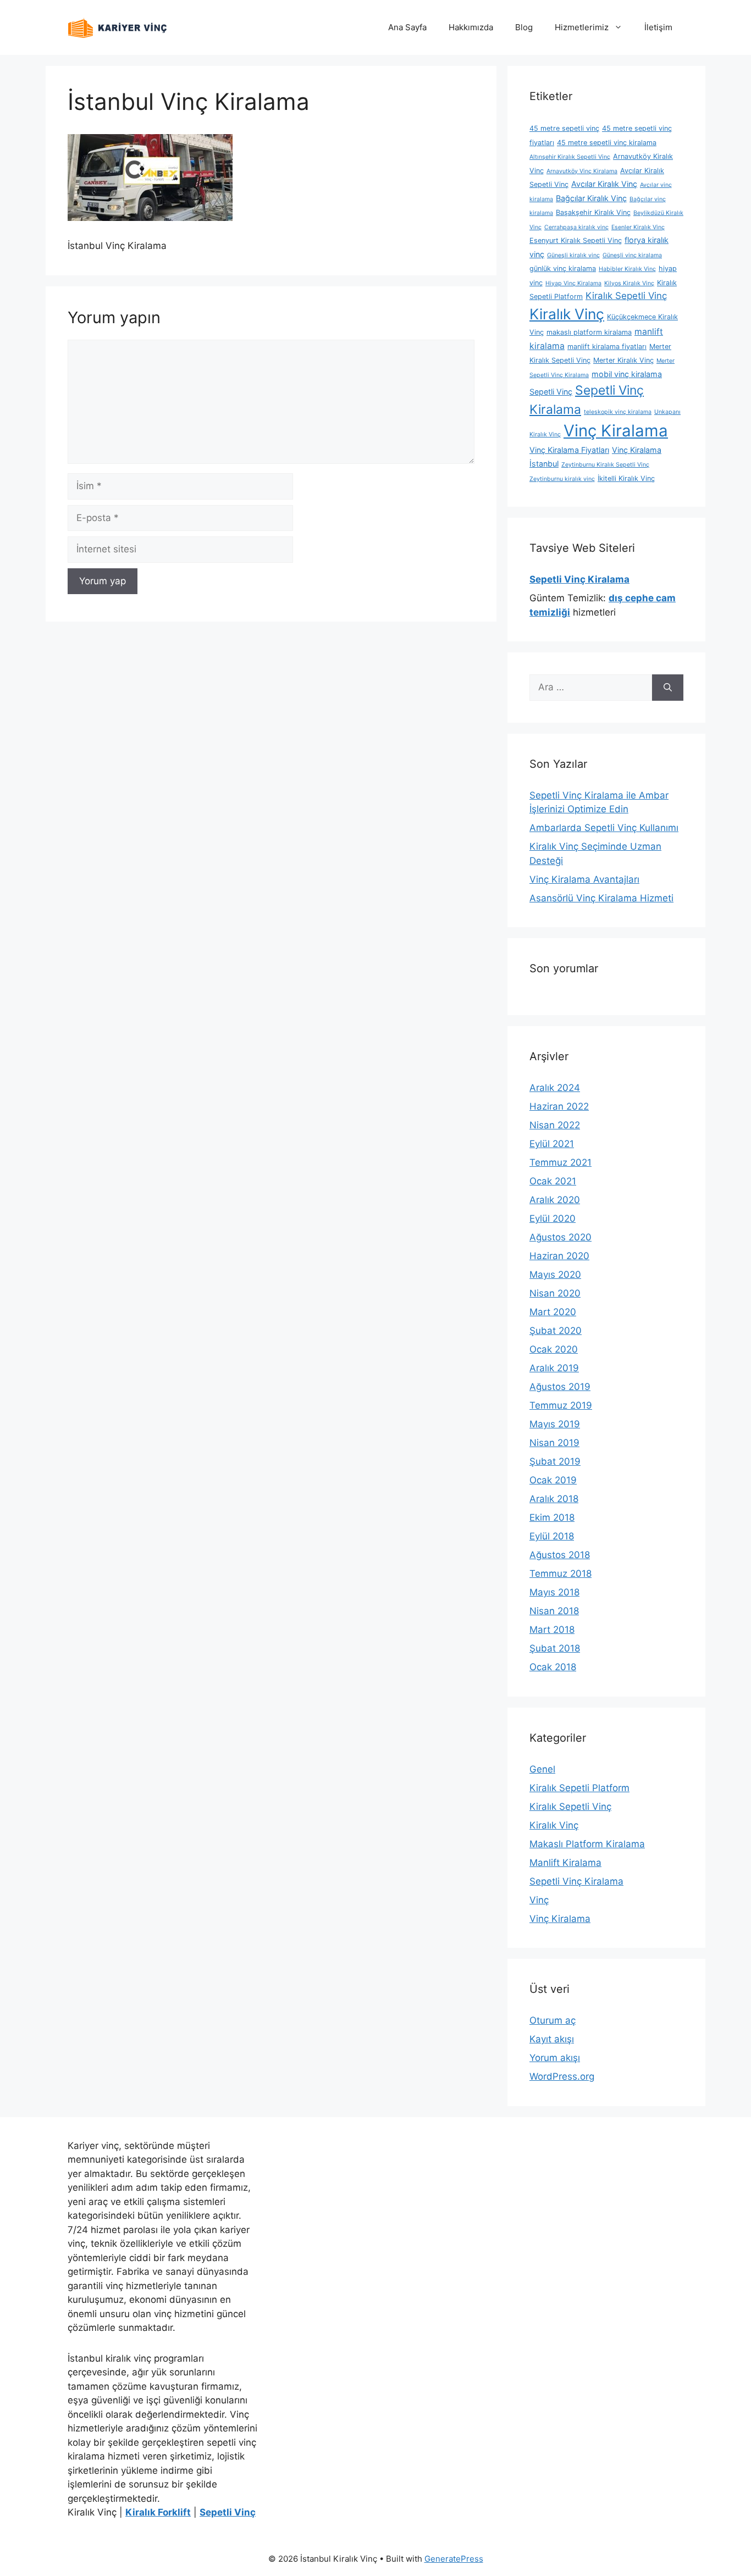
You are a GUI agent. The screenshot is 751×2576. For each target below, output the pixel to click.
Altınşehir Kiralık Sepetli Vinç (570, 157)
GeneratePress (454, 2559)
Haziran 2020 (559, 1256)
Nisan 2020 (555, 1293)
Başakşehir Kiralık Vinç (593, 212)
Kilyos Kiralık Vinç (629, 283)
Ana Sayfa (407, 27)
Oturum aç (553, 2020)
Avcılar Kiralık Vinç (604, 184)
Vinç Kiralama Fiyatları (569, 450)
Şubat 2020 (556, 1331)
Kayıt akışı (552, 2039)
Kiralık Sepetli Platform (579, 1788)
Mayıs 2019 (555, 1424)
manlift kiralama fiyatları (607, 347)
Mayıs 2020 (555, 1275)
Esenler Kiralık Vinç (638, 227)
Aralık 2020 (555, 1200)
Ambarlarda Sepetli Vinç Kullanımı (604, 828)
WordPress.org (562, 2076)
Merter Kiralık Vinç (623, 360)
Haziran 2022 (559, 1106)
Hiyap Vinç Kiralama (573, 283)
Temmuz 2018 (561, 1574)
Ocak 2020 (554, 1349)
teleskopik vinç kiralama (618, 412)
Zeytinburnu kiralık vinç (562, 479)
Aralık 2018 (554, 1499)
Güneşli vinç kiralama (632, 255)
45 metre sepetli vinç (564, 128)
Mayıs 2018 (554, 1592)
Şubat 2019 (555, 1461)
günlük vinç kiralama (563, 268)
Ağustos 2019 (560, 1387)
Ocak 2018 (553, 1667)
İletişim (658, 27)
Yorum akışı (555, 2058)
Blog (524, 27)
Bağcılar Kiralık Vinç (591, 198)
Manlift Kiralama (565, 1863)
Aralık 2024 (555, 1088)
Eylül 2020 (553, 1218)
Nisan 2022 (555, 1125)
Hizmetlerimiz (582, 27)
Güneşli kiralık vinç (573, 255)
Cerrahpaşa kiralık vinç (576, 227)
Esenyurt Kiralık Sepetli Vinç (576, 240)
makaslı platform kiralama (589, 332)
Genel (542, 1769)
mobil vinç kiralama (627, 374)
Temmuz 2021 (561, 1162)
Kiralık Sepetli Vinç (626, 296)
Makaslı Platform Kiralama (587, 1844)
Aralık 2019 (554, 1368)
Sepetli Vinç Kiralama (576, 1881)
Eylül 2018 (552, 1536)
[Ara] (668, 688)
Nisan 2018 (554, 1611)
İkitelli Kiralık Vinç (626, 478)
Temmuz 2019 (561, 1405)
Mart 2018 (552, 1630)
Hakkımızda (471, 27)
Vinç (539, 1900)
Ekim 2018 (552, 1517)
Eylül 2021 (552, 1144)
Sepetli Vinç (551, 392)
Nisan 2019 (554, 1443)
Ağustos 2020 (561, 1237)
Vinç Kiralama (616, 431)
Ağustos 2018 (560, 1555)
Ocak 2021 (553, 1181)
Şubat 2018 (555, 1648)
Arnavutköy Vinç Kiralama (582, 171)
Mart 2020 (553, 1312)
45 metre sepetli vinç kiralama (607, 143)
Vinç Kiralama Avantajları (584, 879)
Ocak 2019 (553, 1480)
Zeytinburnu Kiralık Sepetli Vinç (605, 465)
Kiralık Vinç (567, 314)
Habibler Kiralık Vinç (627, 269)
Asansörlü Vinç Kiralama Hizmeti (601, 898)
